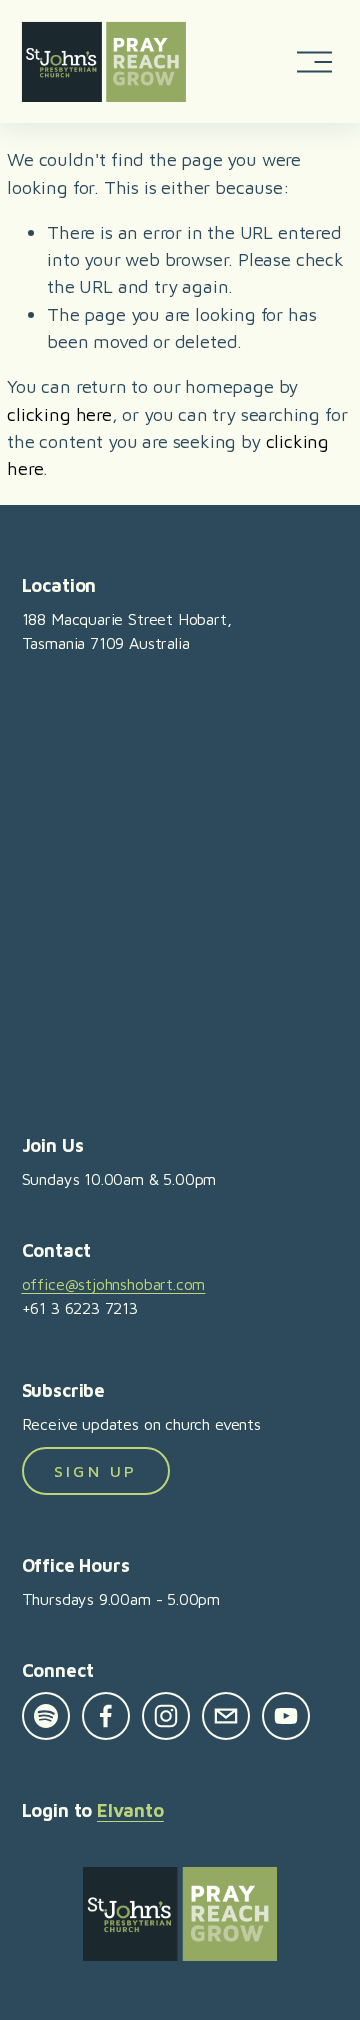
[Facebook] (106, 1716)
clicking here (59, 414)
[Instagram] (166, 1716)
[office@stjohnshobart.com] (226, 1716)
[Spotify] (46, 1716)
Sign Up (95, 1471)
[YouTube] (286, 1716)
